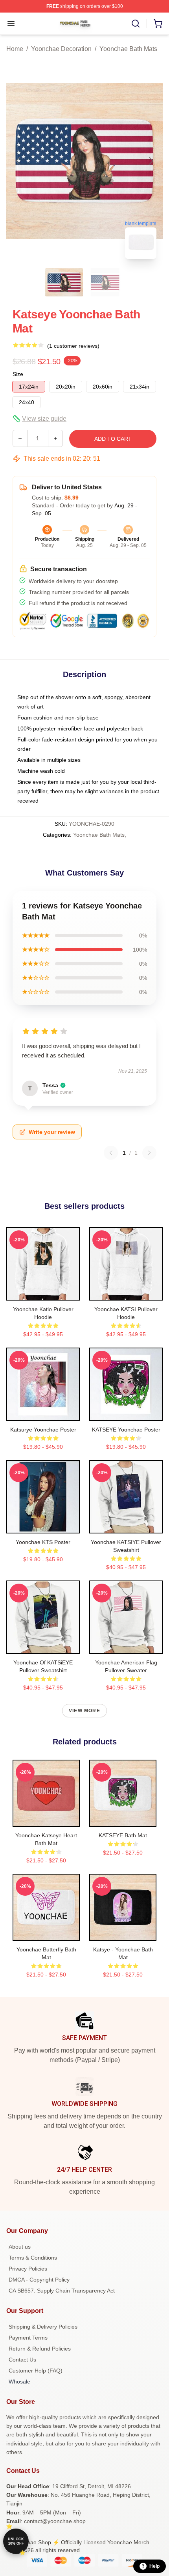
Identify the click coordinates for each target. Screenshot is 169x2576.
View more (84, 1711)
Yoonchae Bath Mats (128, 49)
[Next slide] (151, 161)
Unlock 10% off (16, 2541)
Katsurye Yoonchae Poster (43, 1430)
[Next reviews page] (149, 1153)
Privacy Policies (28, 2269)
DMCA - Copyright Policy (39, 2280)
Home (15, 49)
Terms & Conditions (33, 2258)
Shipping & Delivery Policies (43, 2327)
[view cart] (158, 24)
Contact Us (22, 2360)
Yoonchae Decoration (61, 49)
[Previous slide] (18, 161)
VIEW (43, 1293)
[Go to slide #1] (64, 282)
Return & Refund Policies (40, 2349)
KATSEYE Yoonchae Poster (126, 1430)
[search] (136, 24)
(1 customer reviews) (73, 346)
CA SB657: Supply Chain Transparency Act (62, 2291)
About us (20, 2247)
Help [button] (154, 2566)
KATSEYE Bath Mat (123, 1835)
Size (18, 374)
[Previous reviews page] (111, 1153)
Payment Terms (28, 2338)
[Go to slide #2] (105, 282)
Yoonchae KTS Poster (43, 1542)
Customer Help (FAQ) (36, 2371)
